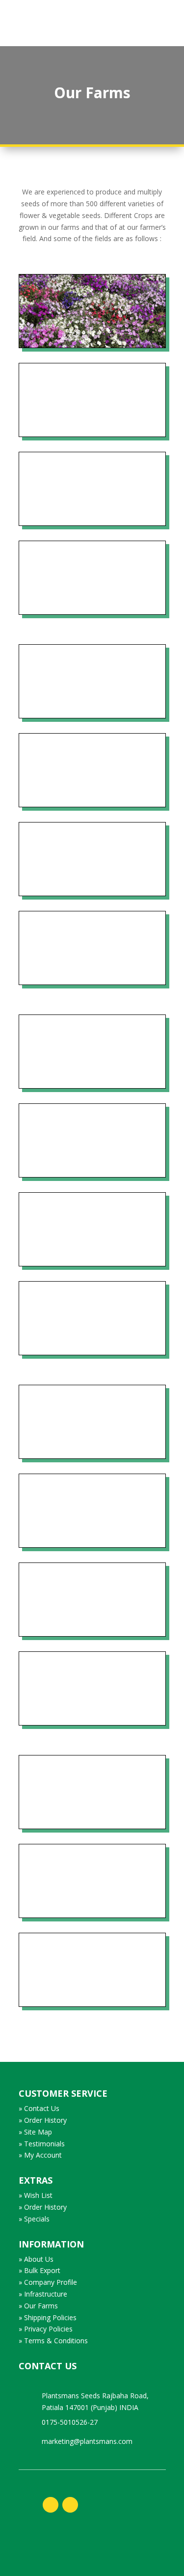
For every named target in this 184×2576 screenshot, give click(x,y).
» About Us (36, 2259)
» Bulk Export (39, 2270)
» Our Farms (38, 2306)
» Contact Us (39, 2108)
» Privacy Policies (46, 2329)
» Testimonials (42, 2144)
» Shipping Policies (48, 2317)
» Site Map (35, 2132)
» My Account (40, 2155)
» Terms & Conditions (53, 2341)
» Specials (34, 2219)
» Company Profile (48, 2282)
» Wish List (36, 2195)
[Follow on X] (70, 2505)
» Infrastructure (43, 2294)
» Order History (43, 2120)
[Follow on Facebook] (51, 2505)
